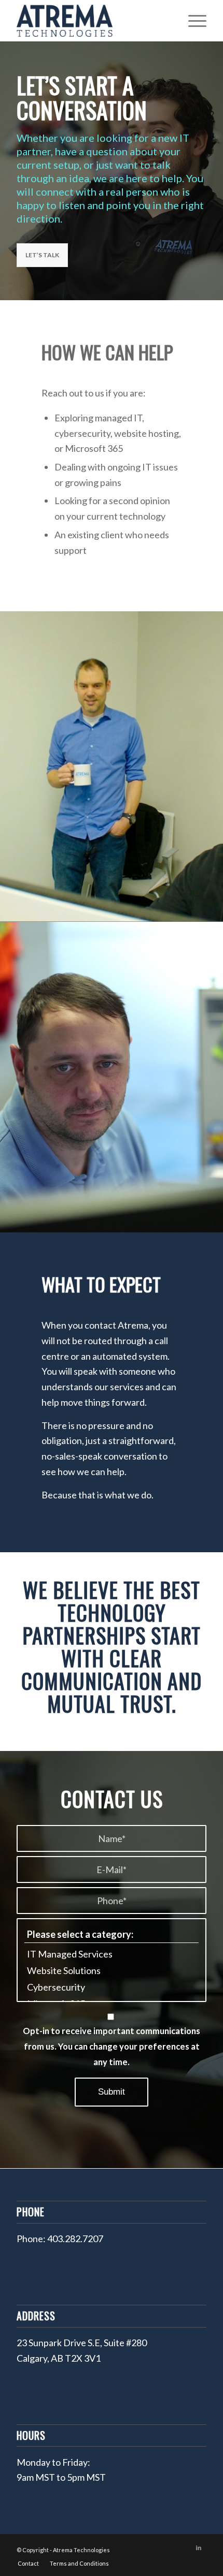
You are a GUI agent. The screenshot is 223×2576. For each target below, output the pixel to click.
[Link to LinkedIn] (199, 2548)
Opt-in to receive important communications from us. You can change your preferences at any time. (112, 2046)
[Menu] (192, 21)
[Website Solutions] (112, 1970)
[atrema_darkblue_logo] (92, 21)
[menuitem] (192, 21)
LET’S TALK (42, 255)
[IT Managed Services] (112, 1954)
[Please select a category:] (112, 1934)
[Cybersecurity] (112, 1987)
